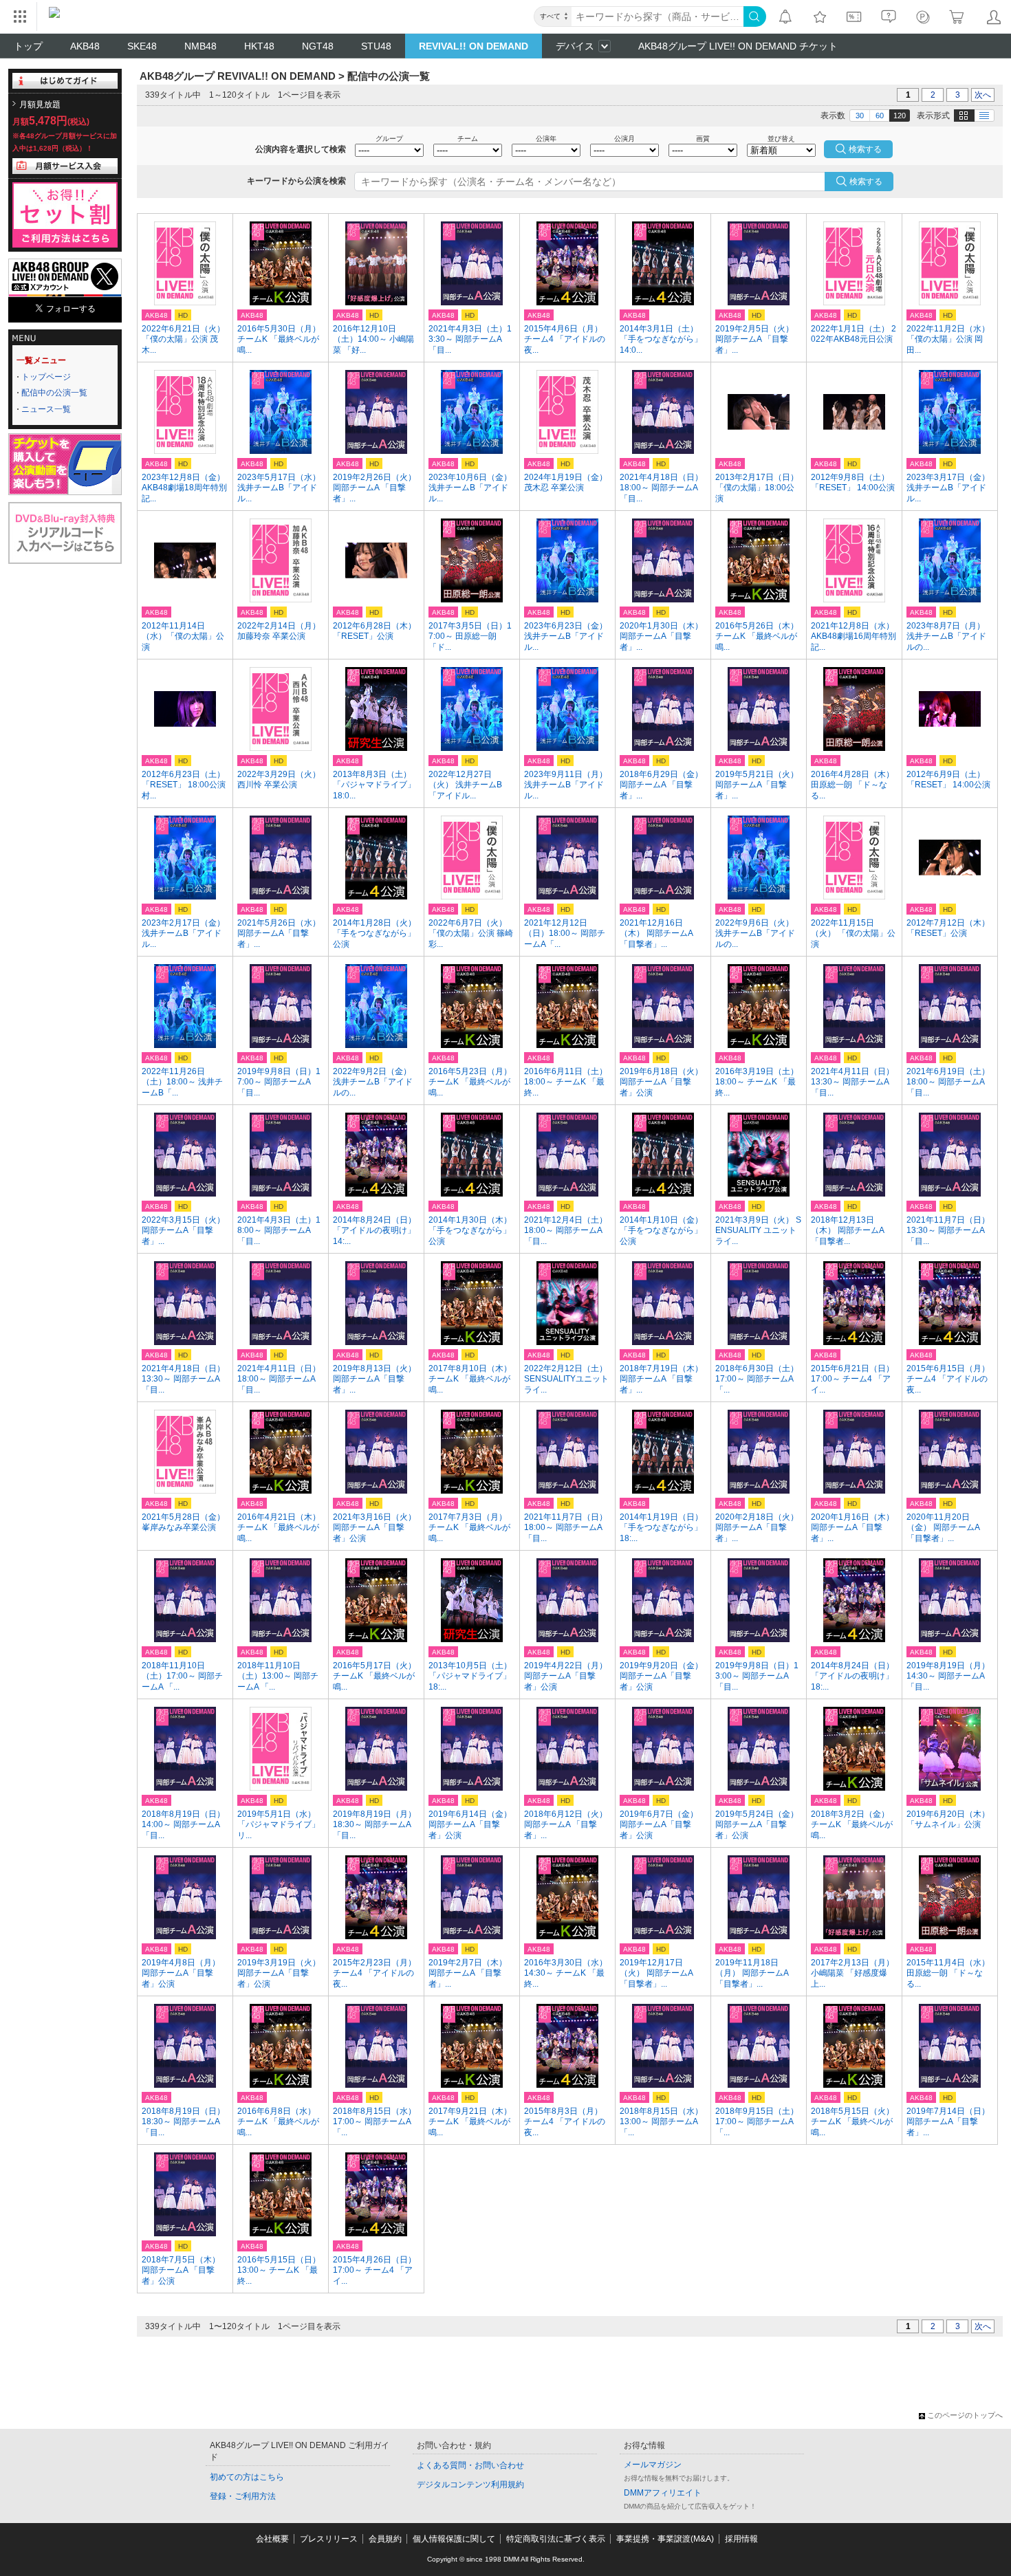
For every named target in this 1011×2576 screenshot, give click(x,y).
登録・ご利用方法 (243, 2496)
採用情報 (741, 2539)
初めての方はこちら (247, 2477)
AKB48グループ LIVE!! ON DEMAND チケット (738, 46)
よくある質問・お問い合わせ (470, 2465)
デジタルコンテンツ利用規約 (470, 2485)
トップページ (46, 377)
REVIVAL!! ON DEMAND (474, 46)
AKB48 (85, 46)
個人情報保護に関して (454, 2539)
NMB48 (200, 46)
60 (880, 116)
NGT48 (318, 46)
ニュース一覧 (46, 409)
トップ (28, 46)
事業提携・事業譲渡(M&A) (665, 2539)
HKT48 (259, 46)
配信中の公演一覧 (54, 393)
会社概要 (272, 2539)
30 (860, 116)
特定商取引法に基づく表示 (556, 2539)
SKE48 (142, 46)
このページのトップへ (965, 2415)
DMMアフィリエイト (663, 2493)
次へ (983, 95)
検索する (866, 182)
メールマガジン (653, 2465)
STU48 (376, 46)
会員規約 (385, 2539)
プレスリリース (329, 2539)
